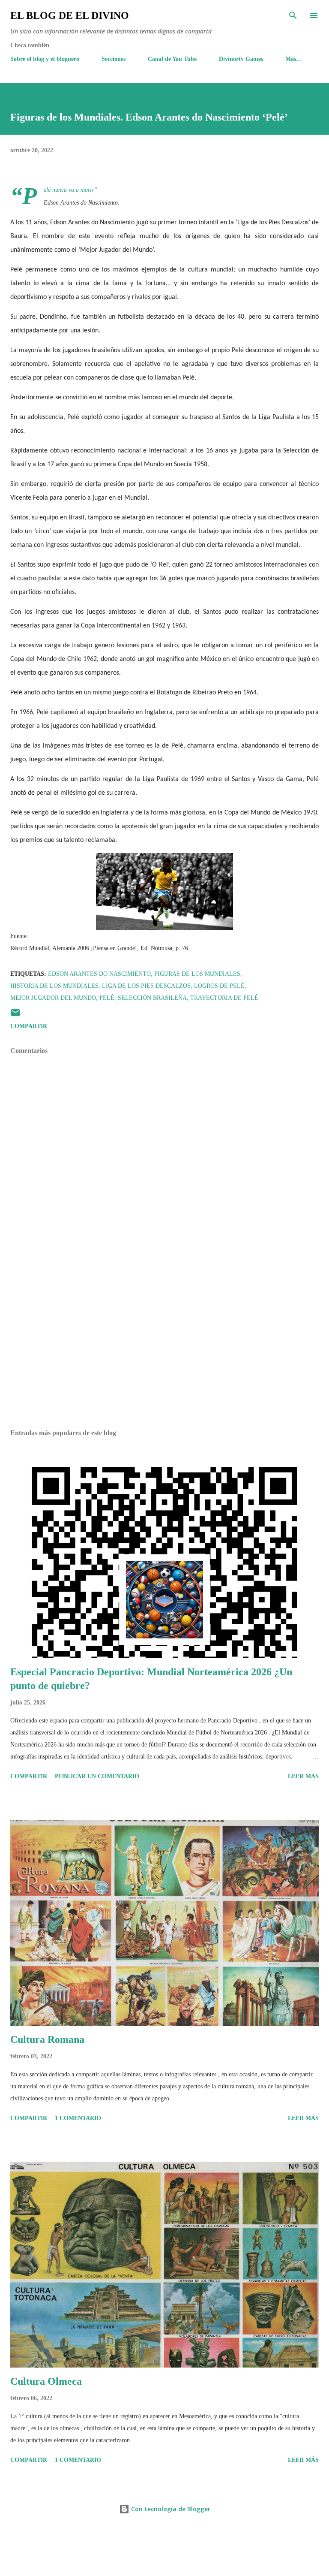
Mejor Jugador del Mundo (53, 998)
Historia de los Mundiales (54, 986)
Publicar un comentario (97, 1776)
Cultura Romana (47, 2039)
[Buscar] (293, 15)
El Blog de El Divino (70, 15)
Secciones (114, 59)
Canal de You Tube (172, 59)
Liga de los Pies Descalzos (146, 986)
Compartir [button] (29, 1026)
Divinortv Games (241, 59)
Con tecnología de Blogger (170, 2509)
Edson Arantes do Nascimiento (99, 974)
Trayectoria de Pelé (224, 998)
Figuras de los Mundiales (197, 974)
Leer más (303, 1776)
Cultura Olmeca (46, 2381)
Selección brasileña (152, 998)
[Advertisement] (164, 1342)
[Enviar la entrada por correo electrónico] (15, 1016)
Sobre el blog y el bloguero (45, 59)
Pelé (107, 998)
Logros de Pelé (219, 986)
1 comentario (78, 2118)
